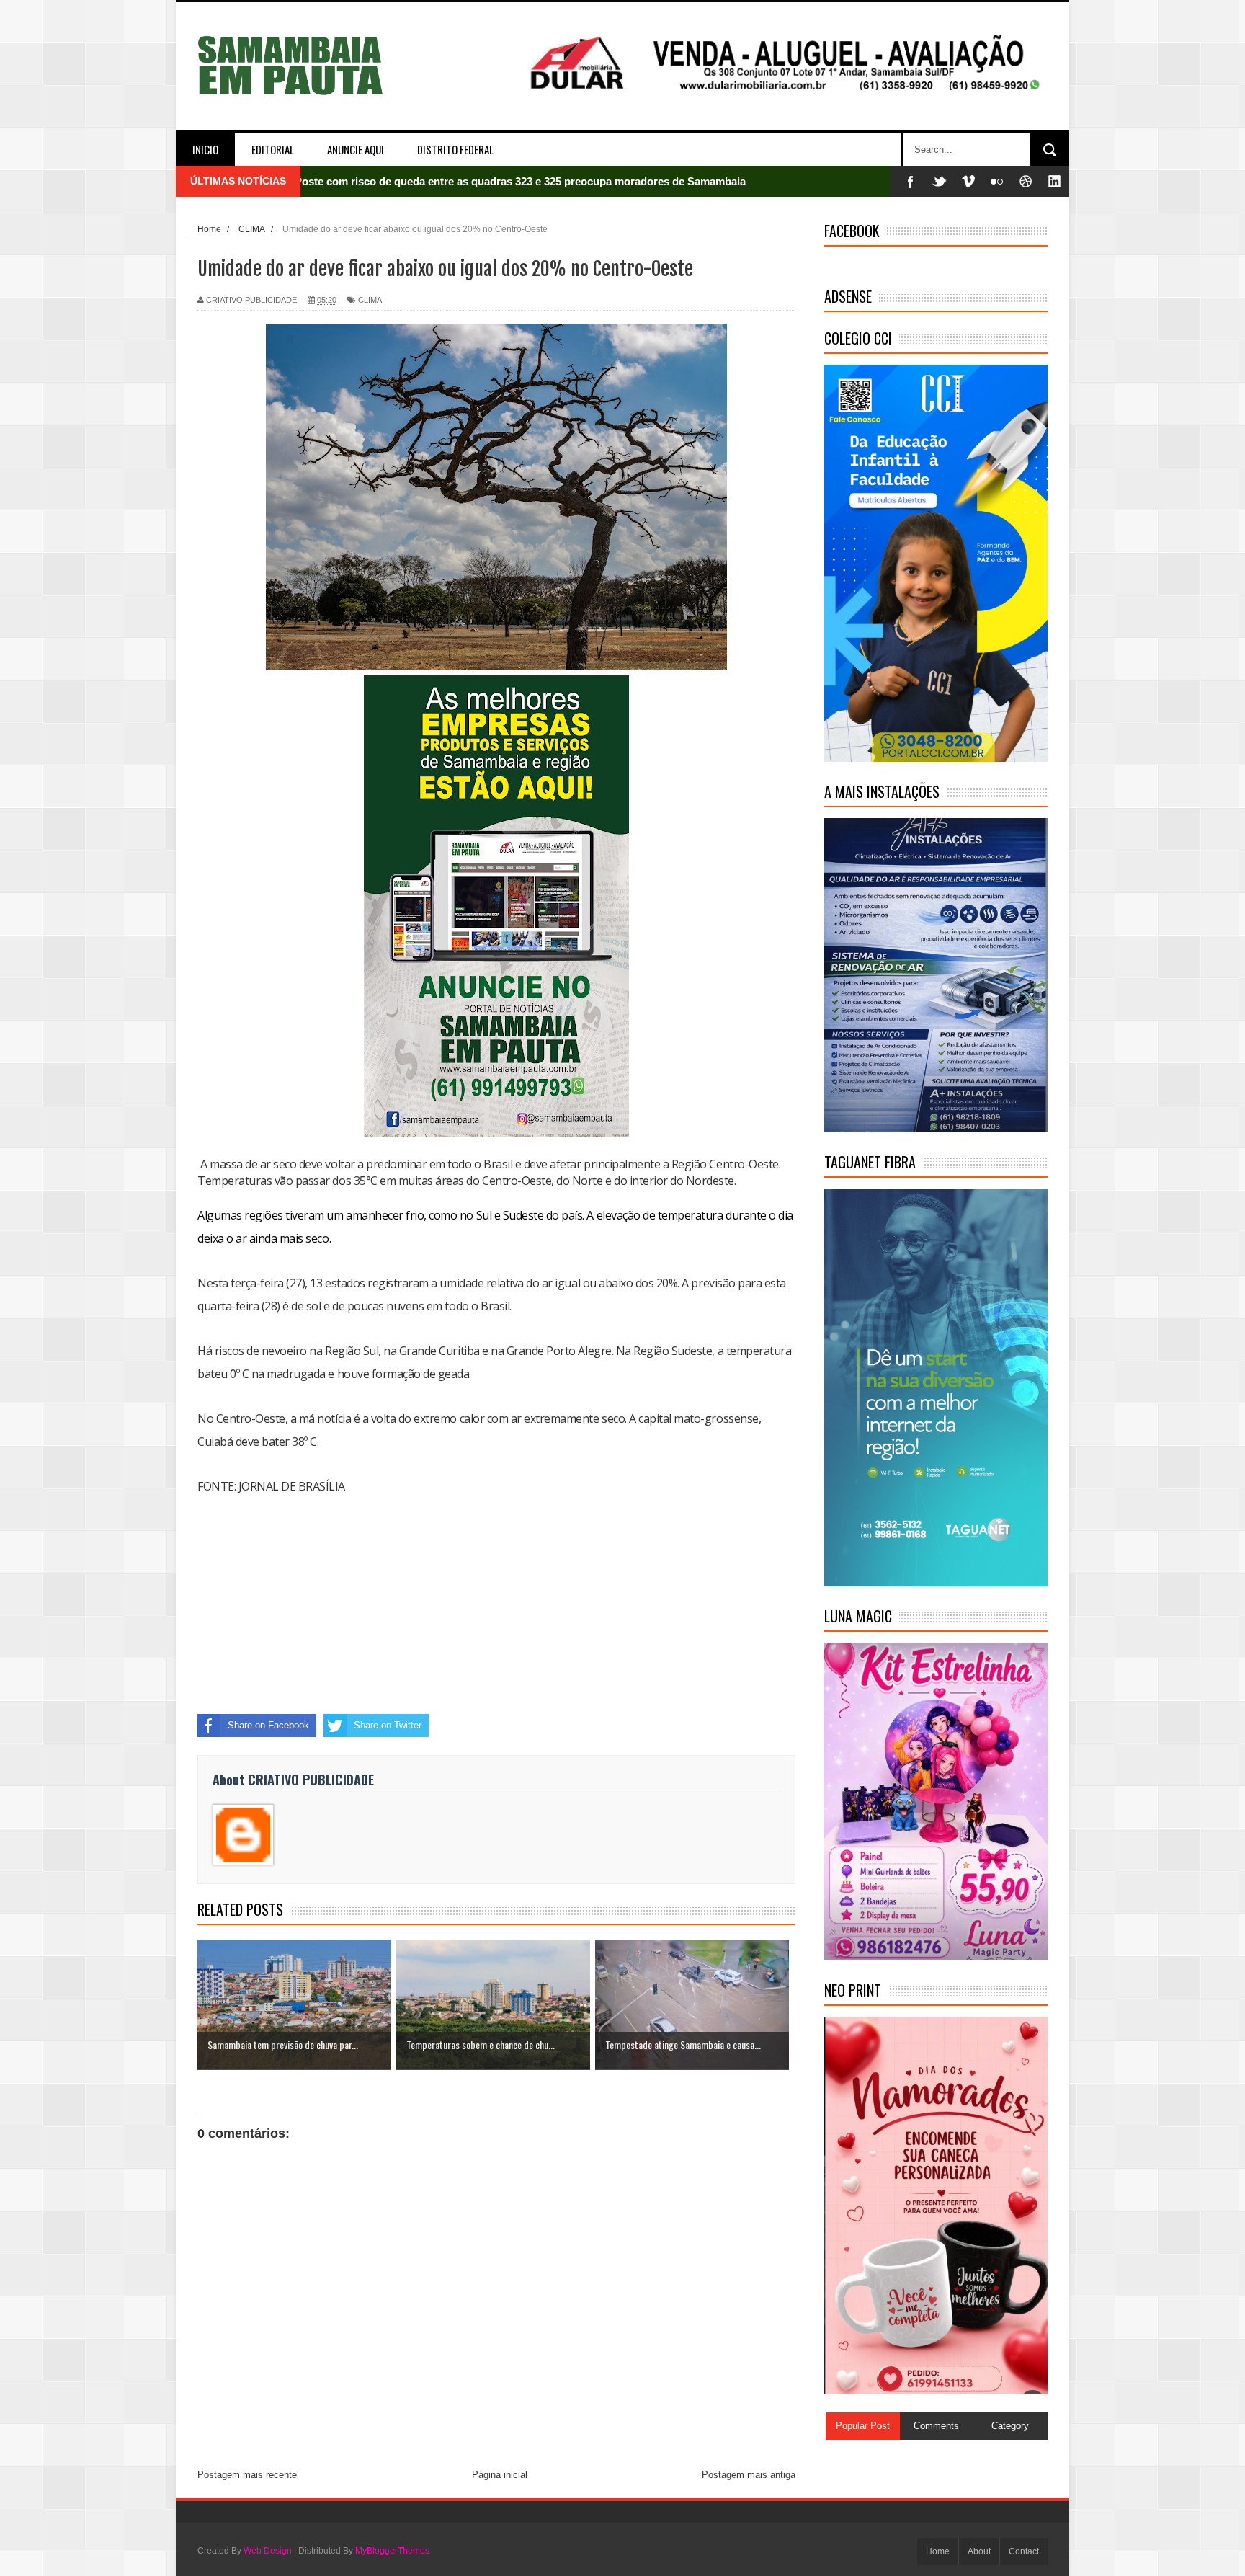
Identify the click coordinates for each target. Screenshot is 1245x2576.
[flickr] (997, 181)
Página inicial (500, 2475)
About (979, 2551)
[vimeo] (968, 181)
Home (938, 2551)
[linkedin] (1055, 181)
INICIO (205, 149)
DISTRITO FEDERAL (455, 149)
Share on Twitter (388, 1725)
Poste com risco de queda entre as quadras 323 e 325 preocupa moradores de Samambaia (520, 181)
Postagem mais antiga (749, 2475)
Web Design (268, 2551)
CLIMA (370, 300)
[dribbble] (1026, 181)
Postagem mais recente (247, 2475)
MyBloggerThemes (392, 2551)
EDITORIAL (273, 149)
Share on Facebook (268, 1725)
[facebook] (911, 181)
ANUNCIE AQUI (356, 149)
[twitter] (940, 181)
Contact (1024, 2551)
